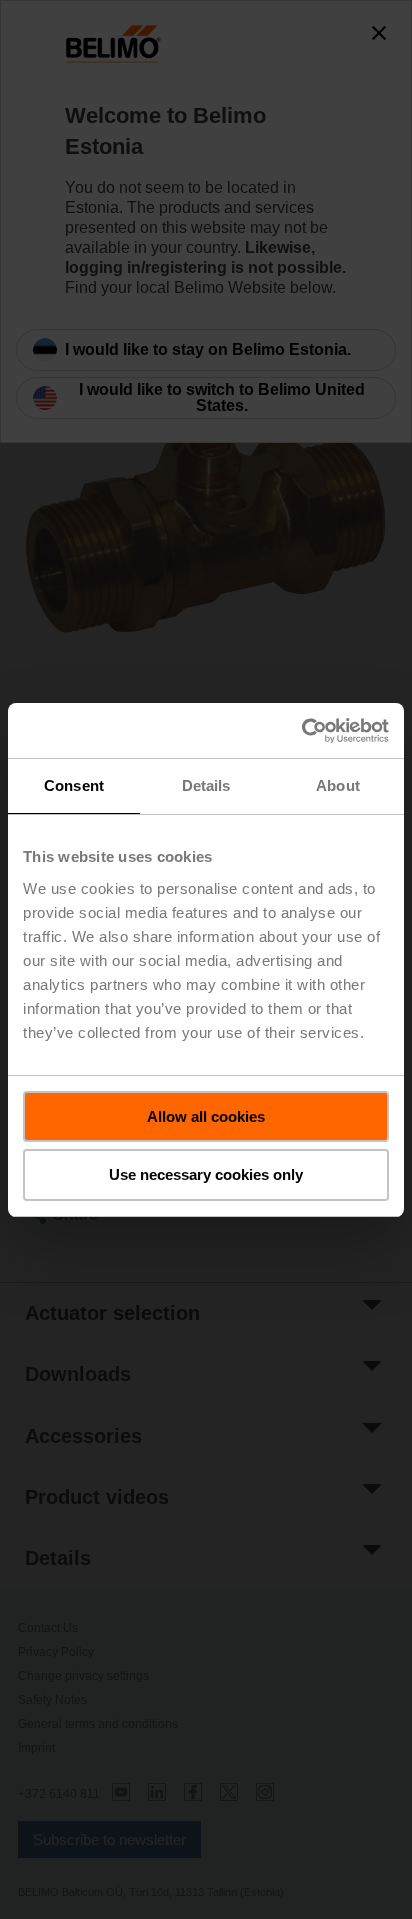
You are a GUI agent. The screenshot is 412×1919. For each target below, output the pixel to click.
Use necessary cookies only (206, 1174)
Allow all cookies (206, 1116)
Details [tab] (206, 785)
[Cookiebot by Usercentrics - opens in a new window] (301, 731)
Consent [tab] (74, 785)
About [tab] (338, 785)
